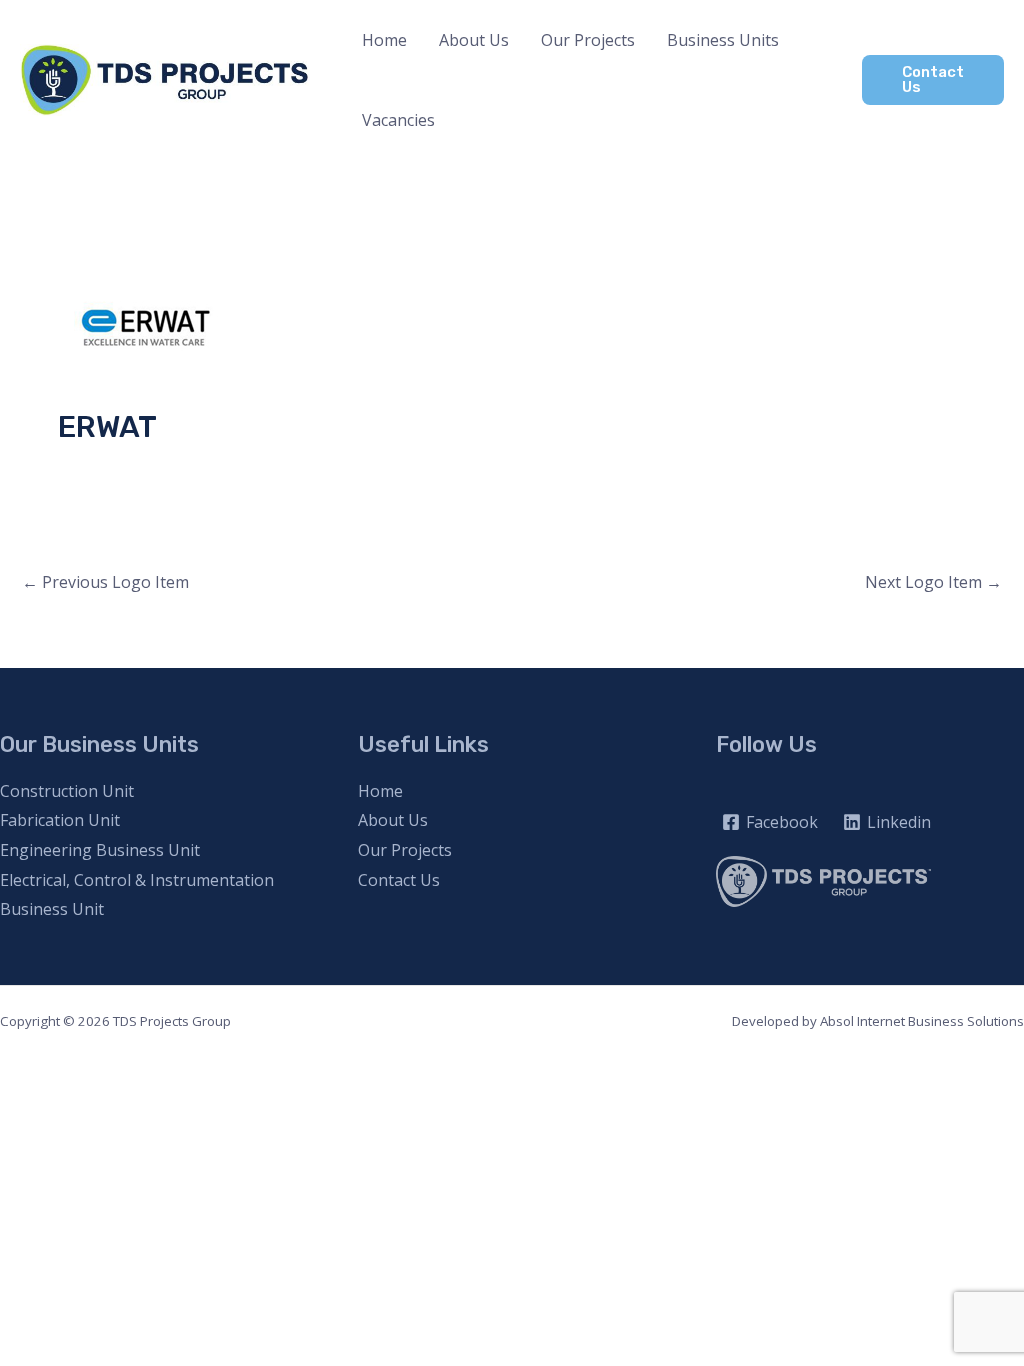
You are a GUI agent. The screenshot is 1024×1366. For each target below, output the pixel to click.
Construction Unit (67, 791)
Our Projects (405, 850)
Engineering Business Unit (100, 850)
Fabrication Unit (60, 820)
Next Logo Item (933, 582)
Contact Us (399, 880)
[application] (788, 40)
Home (380, 791)
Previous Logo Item (105, 582)
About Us (393, 820)
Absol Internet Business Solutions (922, 1021)
